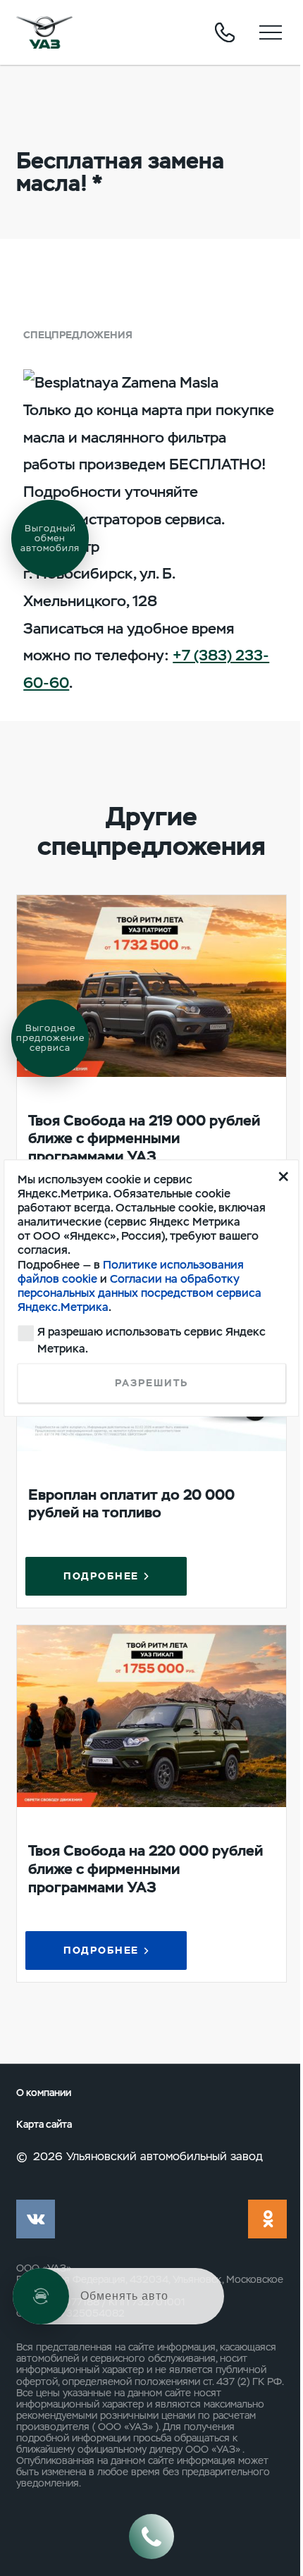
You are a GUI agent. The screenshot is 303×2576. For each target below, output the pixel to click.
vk (36, 2219)
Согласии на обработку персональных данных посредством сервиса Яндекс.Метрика (140, 1293)
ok (267, 2219)
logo (44, 32)
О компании (44, 2093)
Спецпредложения (78, 335)
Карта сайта (44, 2125)
